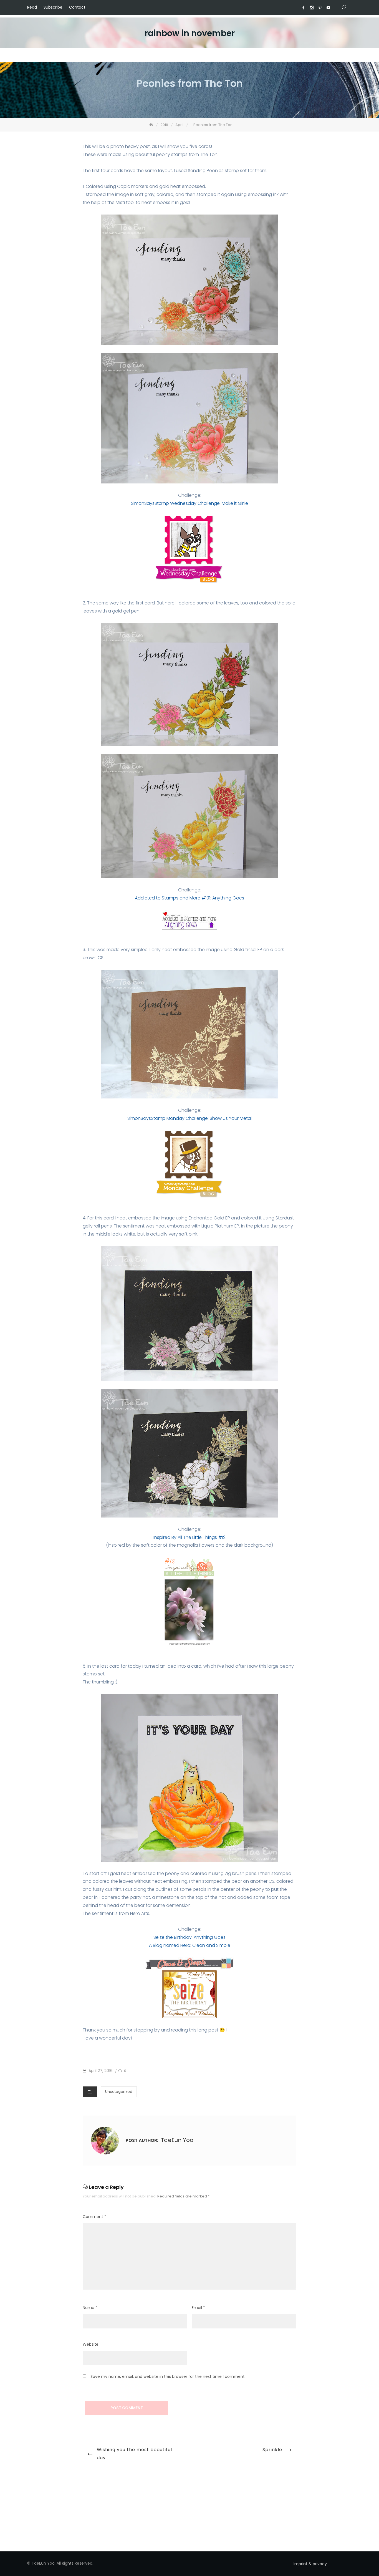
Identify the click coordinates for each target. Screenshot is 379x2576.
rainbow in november (190, 33)
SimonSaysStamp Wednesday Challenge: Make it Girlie (189, 503)
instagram (312, 8)
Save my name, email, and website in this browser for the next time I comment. (168, 2376)
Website (91, 2344)
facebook (303, 8)
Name (90, 2308)
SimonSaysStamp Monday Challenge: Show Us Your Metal (189, 1118)
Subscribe (53, 7)
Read (32, 7)
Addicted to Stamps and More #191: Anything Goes (189, 898)
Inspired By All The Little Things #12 (189, 1537)
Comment (94, 2217)
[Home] (152, 125)
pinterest (320, 8)
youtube (328, 8)
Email (198, 2308)
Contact (77, 7)
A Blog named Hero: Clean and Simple (190, 1945)
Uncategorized (119, 2092)
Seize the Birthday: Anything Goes (189, 1937)
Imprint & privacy (310, 2564)
